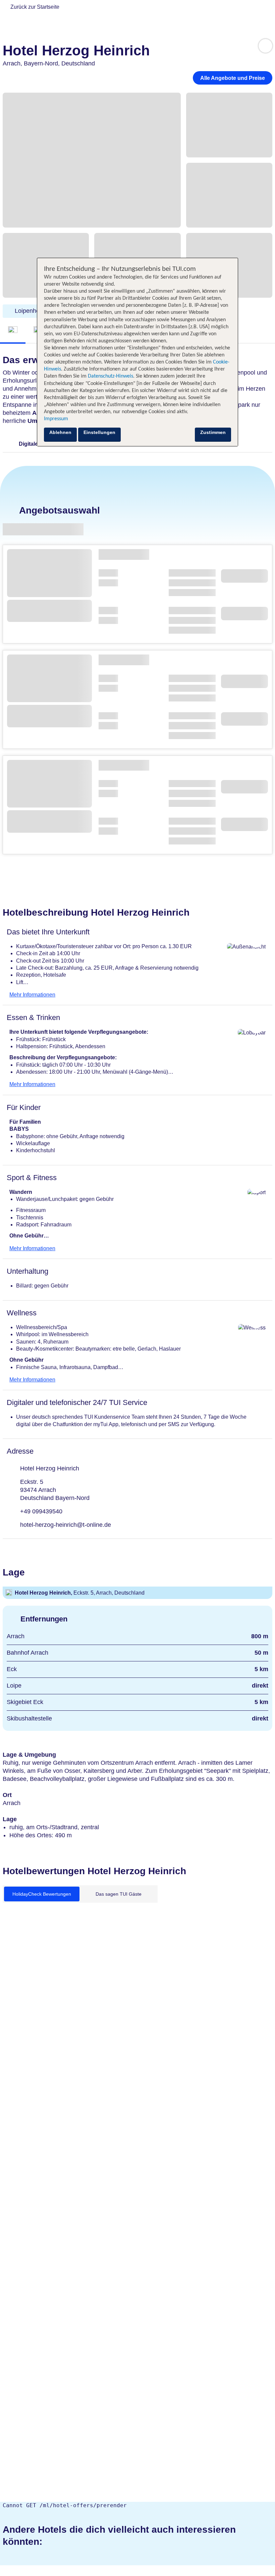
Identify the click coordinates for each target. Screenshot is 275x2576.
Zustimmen (213, 432)
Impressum (56, 419)
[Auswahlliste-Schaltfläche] (265, 46)
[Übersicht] (13, 330)
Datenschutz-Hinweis (111, 376)
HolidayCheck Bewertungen (42, 1894)
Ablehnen (60, 432)
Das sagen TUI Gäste (119, 1894)
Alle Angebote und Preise (233, 78)
